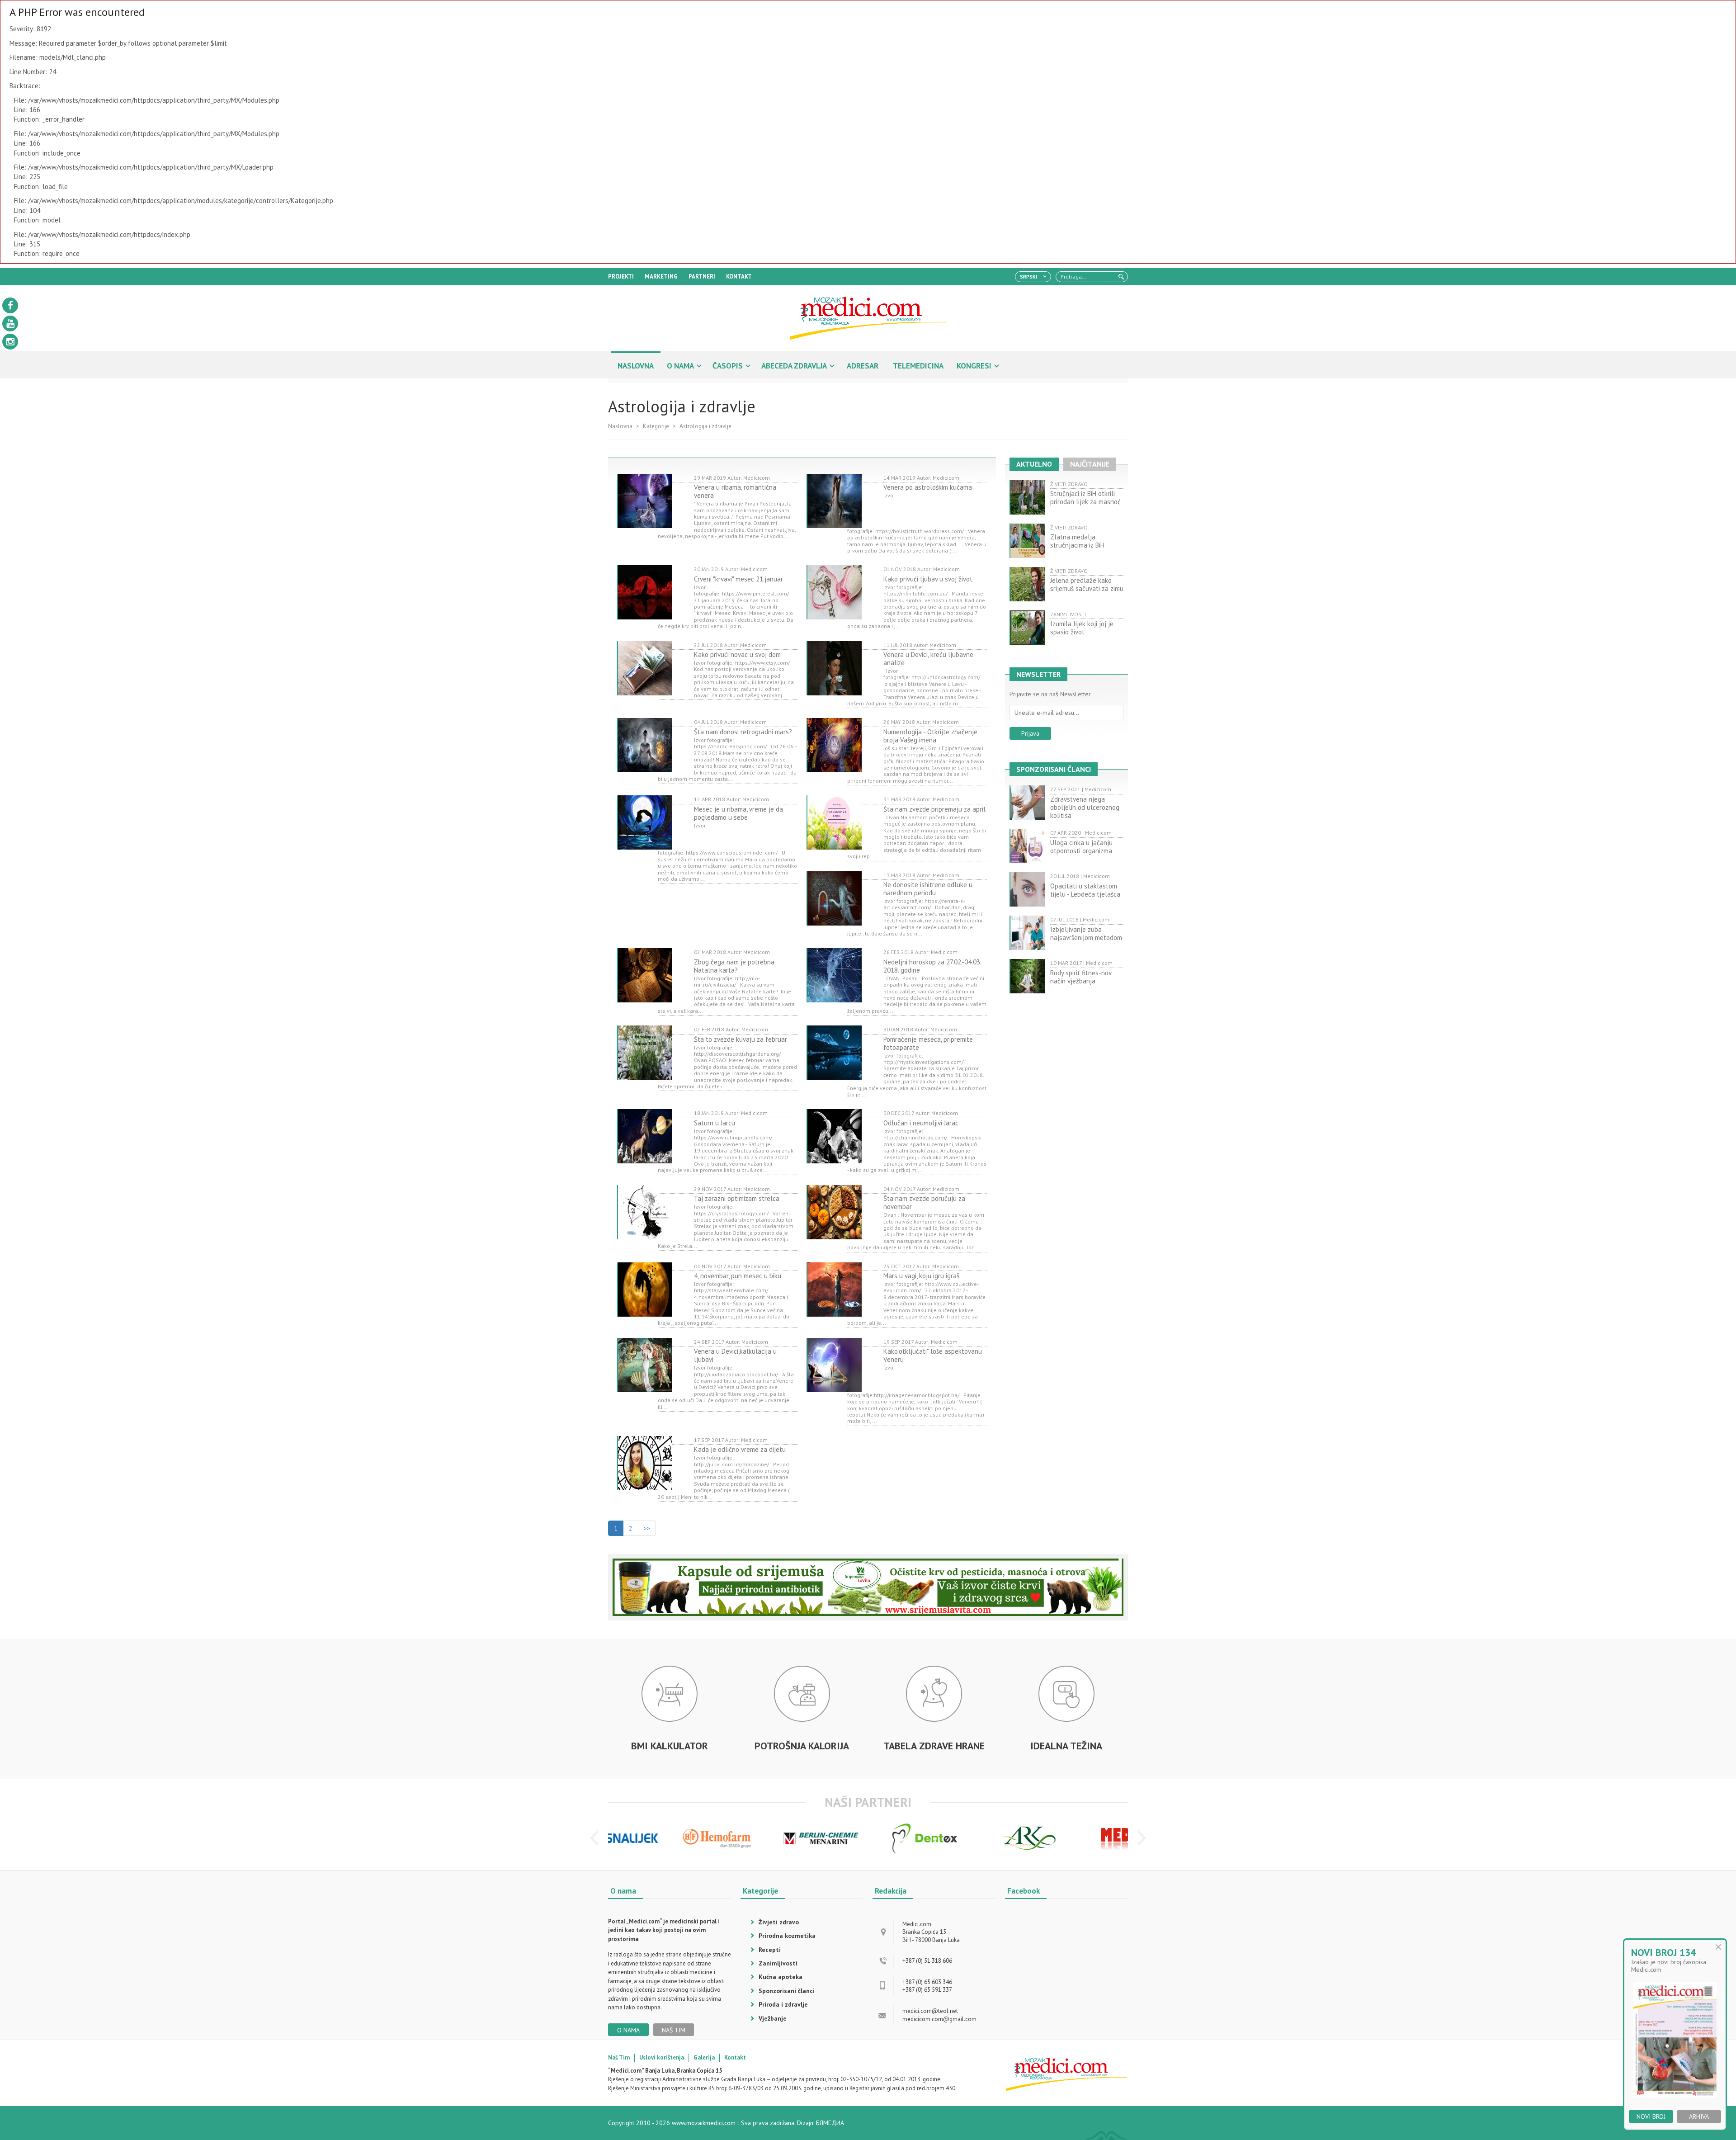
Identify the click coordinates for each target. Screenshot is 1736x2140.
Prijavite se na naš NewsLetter (1050, 694)
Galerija (704, 2057)
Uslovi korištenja (662, 2057)
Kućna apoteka (781, 1977)
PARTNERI (702, 276)
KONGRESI (974, 366)
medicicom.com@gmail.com (939, 2019)
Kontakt (735, 2057)
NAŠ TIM (674, 2030)
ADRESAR (863, 366)
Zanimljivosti (778, 1963)
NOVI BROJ (1651, 2116)
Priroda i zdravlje (783, 2004)
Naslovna (620, 426)
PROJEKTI (621, 276)
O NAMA (680, 366)
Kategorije (656, 426)
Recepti (770, 1950)
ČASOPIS (728, 366)
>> (647, 1528)
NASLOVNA (636, 366)
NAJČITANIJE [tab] (1090, 464)
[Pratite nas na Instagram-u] (10, 342)
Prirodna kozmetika (787, 1936)
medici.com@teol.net (930, 2011)
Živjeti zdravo (779, 1922)
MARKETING (661, 276)
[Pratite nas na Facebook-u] (10, 305)
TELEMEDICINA (918, 366)
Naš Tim (619, 2057)
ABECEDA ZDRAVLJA (794, 366)
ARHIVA (1699, 2116)
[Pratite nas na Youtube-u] (10, 324)
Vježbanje (773, 2018)
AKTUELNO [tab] (1034, 464)
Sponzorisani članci (787, 1991)
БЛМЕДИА (830, 2123)
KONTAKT (739, 276)
